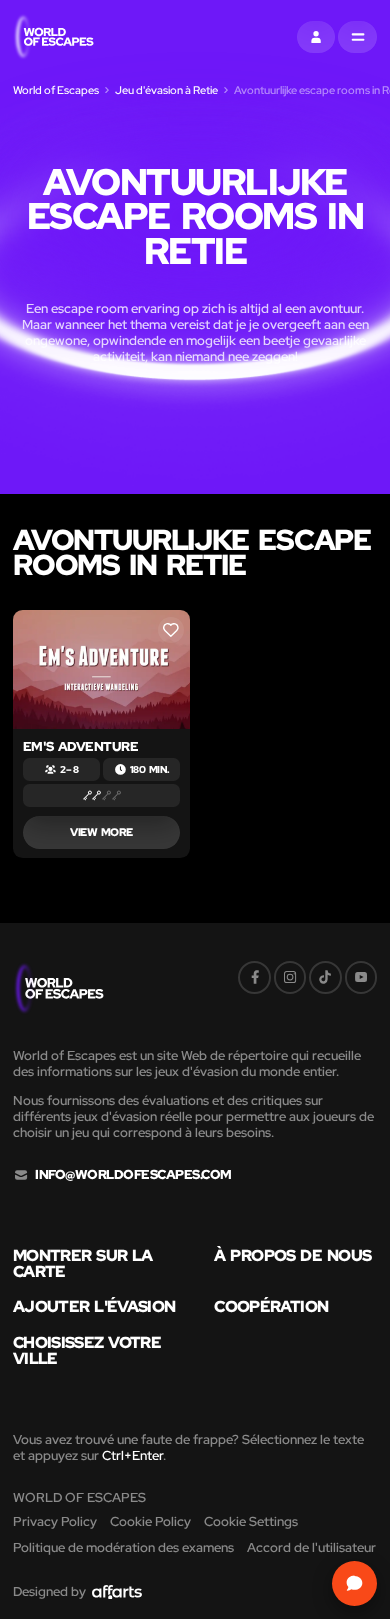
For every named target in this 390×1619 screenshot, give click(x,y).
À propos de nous (292, 1256)
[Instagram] (290, 977)
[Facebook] (254, 977)
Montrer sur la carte (83, 1264)
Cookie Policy (150, 1521)
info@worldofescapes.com (133, 1175)
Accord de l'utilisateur (311, 1547)
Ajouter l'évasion (94, 1307)
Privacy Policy (55, 1521)
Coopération (271, 1307)
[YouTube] (361, 977)
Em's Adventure (81, 746)
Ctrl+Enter (132, 1455)
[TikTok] (325, 977)
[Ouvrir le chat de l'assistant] (354, 1583)
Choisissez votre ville (87, 1351)
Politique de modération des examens (123, 1547)
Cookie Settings (251, 1521)
